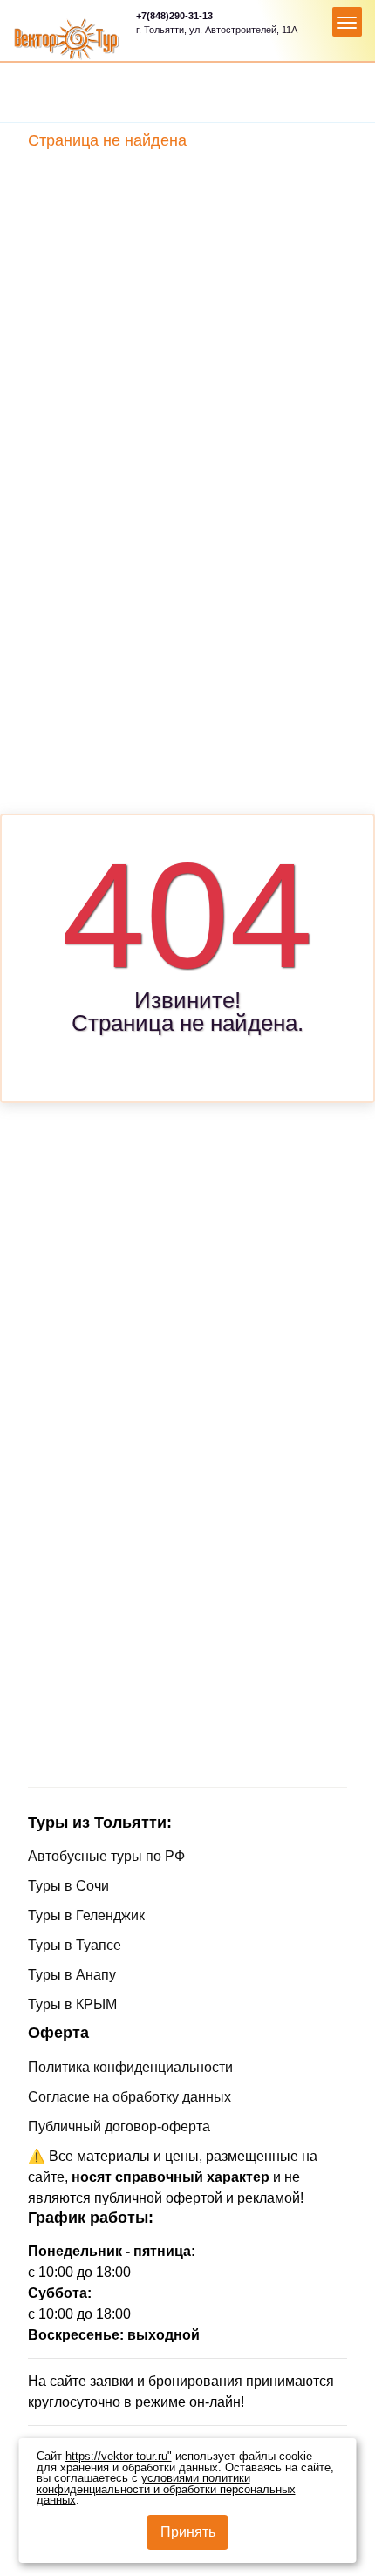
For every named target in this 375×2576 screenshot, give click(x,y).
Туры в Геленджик (86, 1915)
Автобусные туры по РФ (106, 1856)
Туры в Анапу (72, 1975)
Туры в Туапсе (75, 1945)
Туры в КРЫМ (72, 2004)
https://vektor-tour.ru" (119, 2457)
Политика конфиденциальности (130, 2067)
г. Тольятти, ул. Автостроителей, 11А (217, 30)
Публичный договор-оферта (119, 2126)
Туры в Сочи (68, 1886)
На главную (184, 1062)
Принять (188, 2532)
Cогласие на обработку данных (130, 2097)
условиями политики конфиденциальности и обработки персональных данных (166, 2489)
